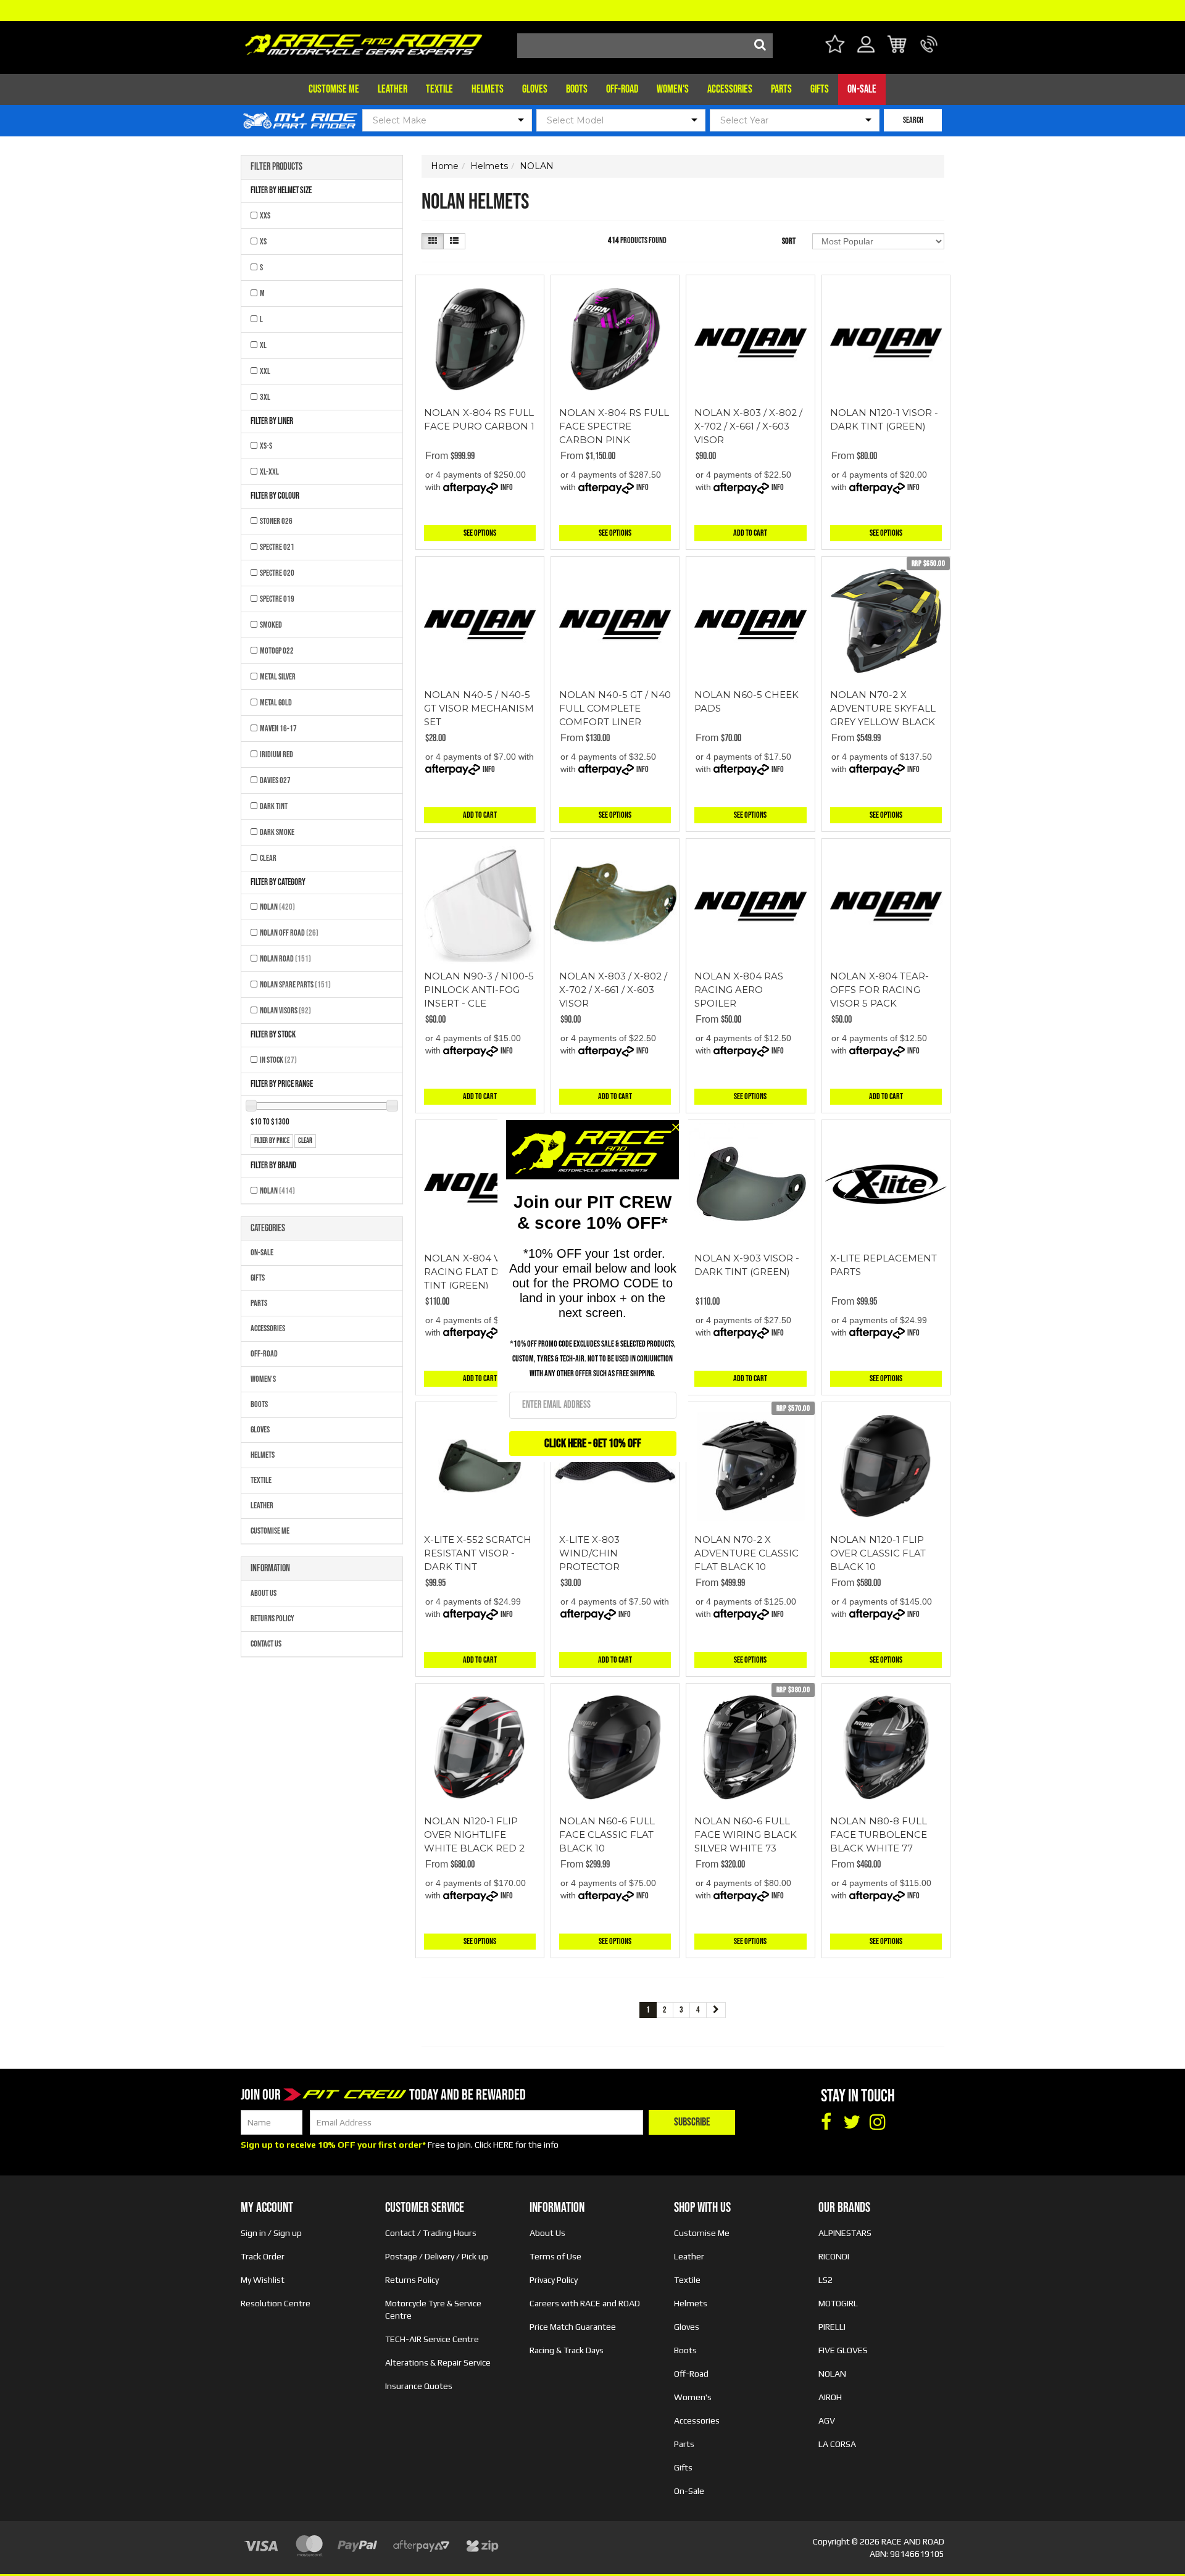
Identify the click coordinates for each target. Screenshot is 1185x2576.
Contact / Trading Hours (431, 2233)
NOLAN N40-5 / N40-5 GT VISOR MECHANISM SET (479, 708)
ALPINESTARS (845, 2233)
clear (305, 1141)
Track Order (263, 2256)
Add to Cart (750, 533)
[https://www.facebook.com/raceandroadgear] (826, 2122)
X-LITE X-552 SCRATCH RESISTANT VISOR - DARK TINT (478, 1553)
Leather (393, 89)
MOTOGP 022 (277, 651)
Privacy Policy (554, 2280)
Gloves (535, 89)
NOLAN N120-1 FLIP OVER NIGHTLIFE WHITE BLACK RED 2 (474, 1834)
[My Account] (866, 52)
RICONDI (834, 2256)
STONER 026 (276, 521)
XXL (265, 371)
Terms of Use (555, 2256)
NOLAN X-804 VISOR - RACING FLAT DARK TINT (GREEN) (477, 1272)
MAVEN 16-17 (278, 729)
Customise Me (334, 89)
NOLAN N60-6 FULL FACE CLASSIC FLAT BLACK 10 (607, 1834)
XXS (265, 216)
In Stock (278, 1060)
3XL (265, 397)
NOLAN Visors (285, 1011)
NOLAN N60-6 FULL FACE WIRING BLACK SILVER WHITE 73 (746, 1834)
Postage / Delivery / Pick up (437, 2256)
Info (507, 487)
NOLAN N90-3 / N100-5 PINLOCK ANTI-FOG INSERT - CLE (479, 990)
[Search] (760, 46)
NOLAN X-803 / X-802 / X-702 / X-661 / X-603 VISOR (748, 426)
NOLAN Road (285, 959)
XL (263, 345)
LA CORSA (837, 2444)
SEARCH (913, 120)
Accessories (730, 89)
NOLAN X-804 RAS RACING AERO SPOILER (739, 990)
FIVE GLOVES (843, 2350)
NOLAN (277, 907)
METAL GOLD (276, 703)
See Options (480, 533)
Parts (781, 89)
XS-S (266, 446)
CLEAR (268, 858)
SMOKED (271, 625)
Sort (789, 241)
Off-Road (622, 89)
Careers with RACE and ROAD (585, 2303)
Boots (577, 89)
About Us (264, 1593)
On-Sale (862, 89)
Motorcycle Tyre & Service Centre (433, 2309)
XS (263, 242)
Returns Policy (272, 1618)
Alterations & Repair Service (438, 2362)
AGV (827, 2420)
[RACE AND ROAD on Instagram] (878, 2122)
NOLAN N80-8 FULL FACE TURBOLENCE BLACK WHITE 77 (879, 1834)
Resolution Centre (276, 2303)
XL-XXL (269, 472)
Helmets (488, 89)
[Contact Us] (929, 52)
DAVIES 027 (275, 780)
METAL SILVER (278, 677)
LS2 (825, 2280)
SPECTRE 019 (277, 599)
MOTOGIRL (838, 2303)
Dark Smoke (277, 832)
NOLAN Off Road (289, 933)
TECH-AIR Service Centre (432, 2339)
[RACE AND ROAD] (364, 42)
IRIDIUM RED (276, 754)
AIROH (830, 2397)
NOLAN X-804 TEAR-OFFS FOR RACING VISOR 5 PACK (879, 990)
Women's (673, 89)
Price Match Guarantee (573, 2327)
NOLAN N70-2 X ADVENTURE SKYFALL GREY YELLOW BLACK (883, 708)
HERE (503, 2145)
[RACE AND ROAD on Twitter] (852, 2122)
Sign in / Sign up (271, 2233)
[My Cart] (898, 46)
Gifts (820, 89)
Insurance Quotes (419, 2386)
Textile (439, 89)
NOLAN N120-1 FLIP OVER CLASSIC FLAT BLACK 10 (878, 1553)
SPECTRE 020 (277, 573)
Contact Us (266, 1644)
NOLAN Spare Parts (295, 985)
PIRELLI (832, 2327)
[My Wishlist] (835, 46)
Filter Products (276, 167)
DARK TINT (274, 806)
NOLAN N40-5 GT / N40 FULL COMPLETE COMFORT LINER (615, 708)
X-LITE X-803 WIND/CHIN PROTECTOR (589, 1553)
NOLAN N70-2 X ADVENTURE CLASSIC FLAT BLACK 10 (746, 1553)
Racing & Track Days (567, 2350)
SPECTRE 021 (277, 547)
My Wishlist (263, 2280)
